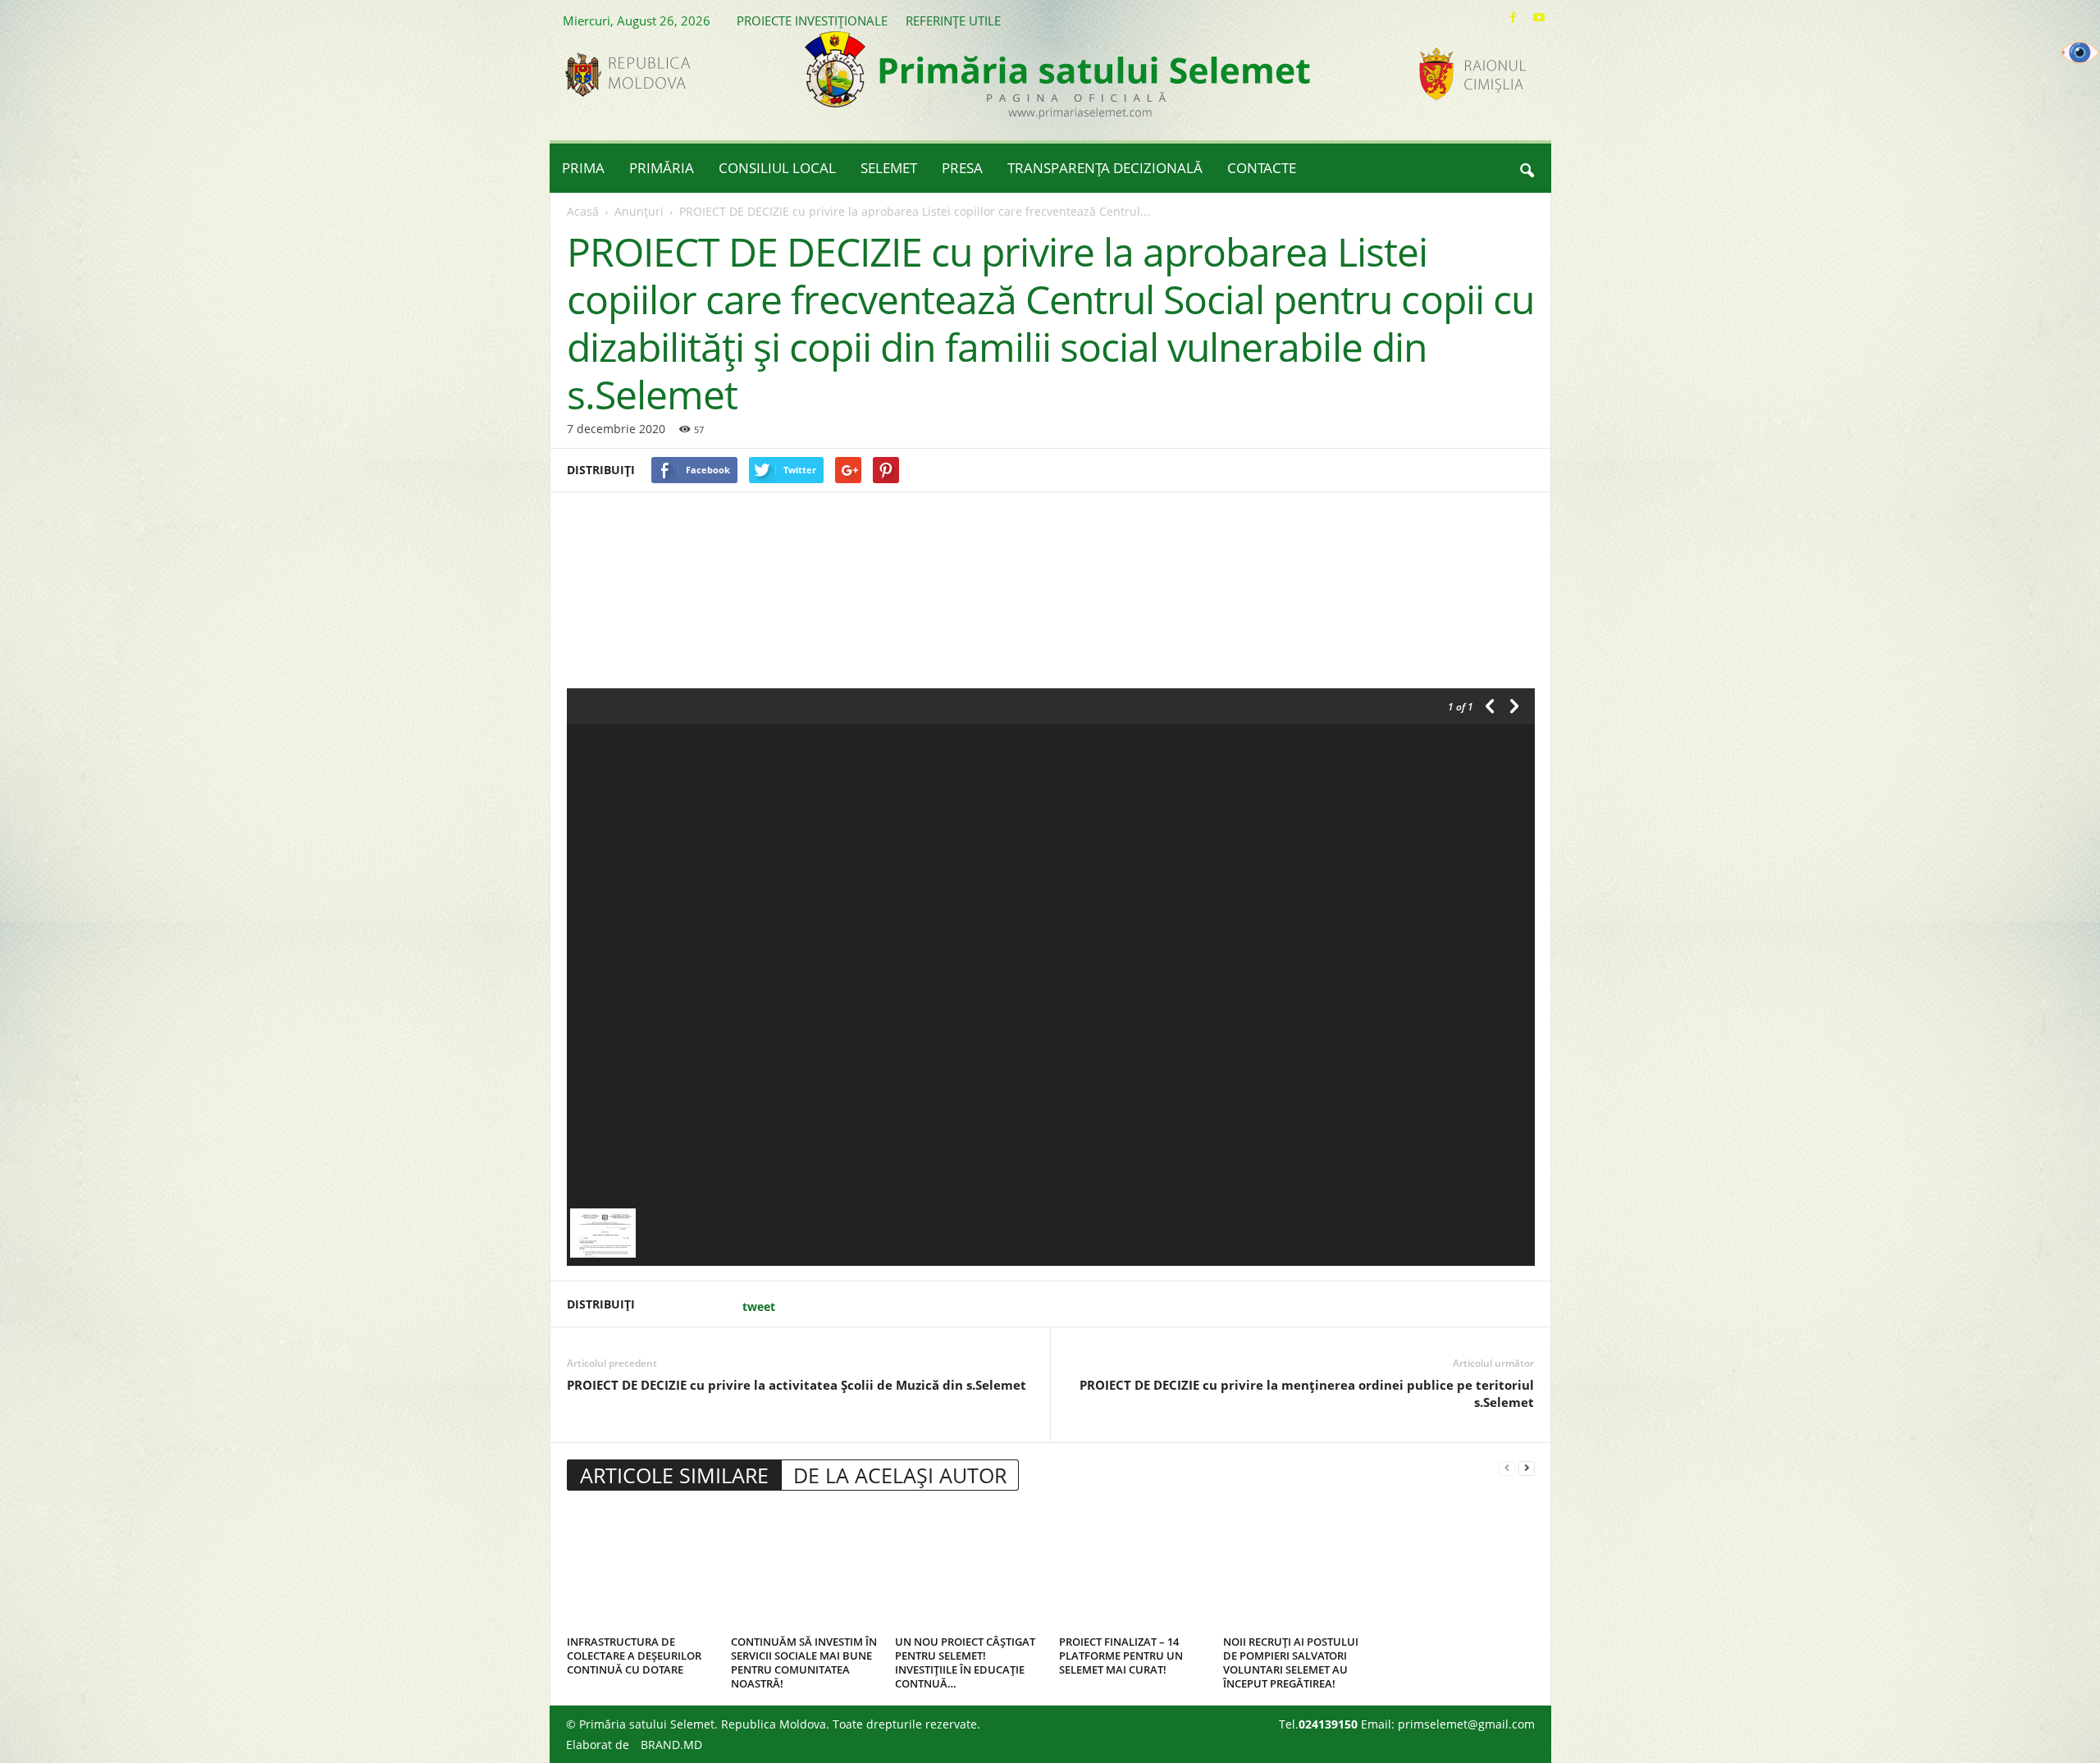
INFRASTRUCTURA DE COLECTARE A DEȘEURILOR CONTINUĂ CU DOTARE (634, 1656)
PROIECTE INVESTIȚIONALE (812, 21)
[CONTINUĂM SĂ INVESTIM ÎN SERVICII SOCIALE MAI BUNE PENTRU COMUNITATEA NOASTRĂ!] (805, 1569)
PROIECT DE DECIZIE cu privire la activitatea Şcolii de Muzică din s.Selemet (797, 1385)
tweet (759, 1306)
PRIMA (583, 168)
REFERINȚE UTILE (953, 21)
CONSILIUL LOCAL (777, 168)
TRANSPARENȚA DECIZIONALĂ (1105, 168)
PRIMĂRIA (662, 168)
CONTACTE (1262, 168)
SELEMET (889, 168)
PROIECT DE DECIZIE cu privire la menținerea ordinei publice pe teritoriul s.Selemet (1307, 1393)
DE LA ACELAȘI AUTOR (900, 1475)
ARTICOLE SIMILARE (674, 1475)
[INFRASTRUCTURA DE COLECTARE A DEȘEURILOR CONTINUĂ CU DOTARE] (641, 1569)
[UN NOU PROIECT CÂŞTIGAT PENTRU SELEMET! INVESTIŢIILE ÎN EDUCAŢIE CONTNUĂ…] (969, 1569)
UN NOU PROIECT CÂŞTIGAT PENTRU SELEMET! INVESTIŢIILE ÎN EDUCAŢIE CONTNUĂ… (965, 1663)
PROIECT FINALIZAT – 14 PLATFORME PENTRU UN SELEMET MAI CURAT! (1121, 1656)
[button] (1527, 168)
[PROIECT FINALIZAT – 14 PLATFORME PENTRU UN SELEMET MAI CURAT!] (1133, 1569)
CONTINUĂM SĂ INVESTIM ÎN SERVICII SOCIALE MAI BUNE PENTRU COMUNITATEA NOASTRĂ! (804, 1663)
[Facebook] (1513, 18)
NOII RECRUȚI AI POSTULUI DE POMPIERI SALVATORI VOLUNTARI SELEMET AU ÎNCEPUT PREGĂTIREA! (1291, 1663)
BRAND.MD (671, 1745)
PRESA (962, 168)
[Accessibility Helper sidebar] (2080, 53)
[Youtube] (1539, 18)
